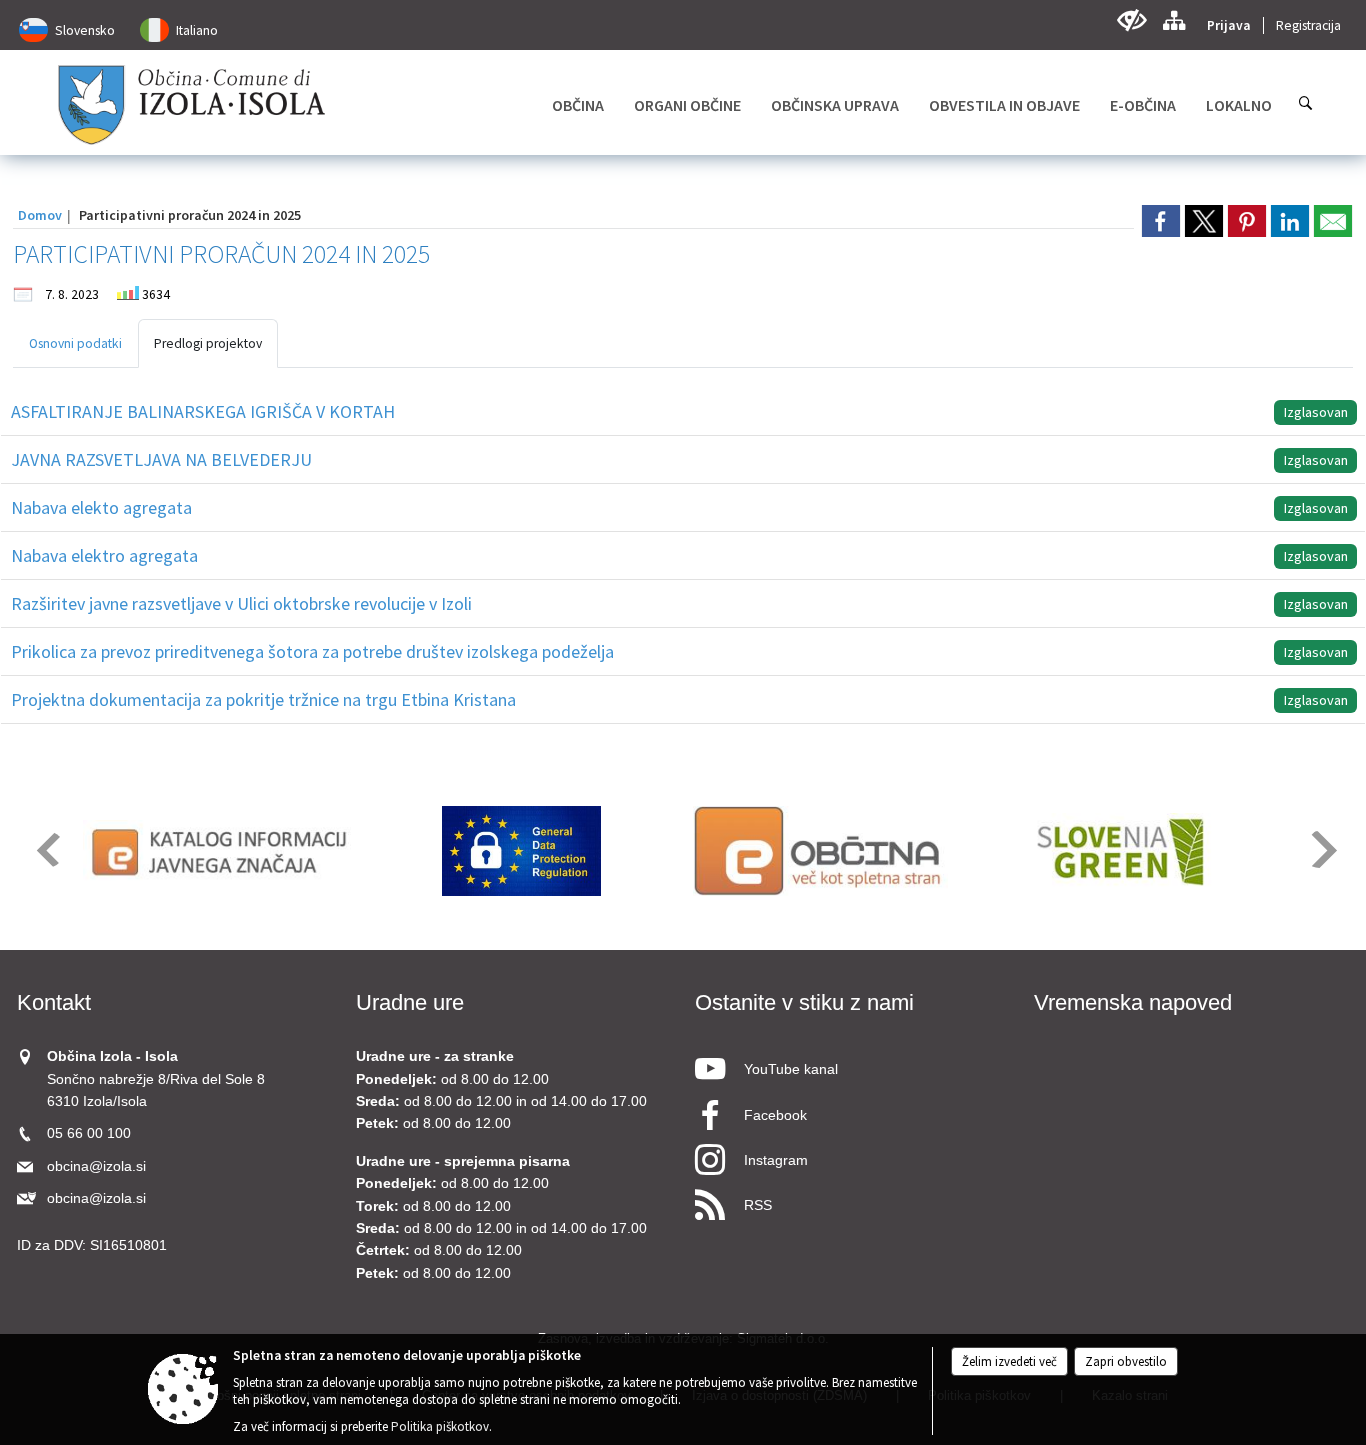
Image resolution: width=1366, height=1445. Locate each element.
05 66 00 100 (89, 1133)
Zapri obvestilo (1126, 1361)
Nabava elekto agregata (101, 507)
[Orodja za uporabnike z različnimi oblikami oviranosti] (1131, 20)
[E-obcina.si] (820, 851)
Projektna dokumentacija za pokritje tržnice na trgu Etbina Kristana (263, 699)
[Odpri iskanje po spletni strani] (1306, 103)
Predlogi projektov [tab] (208, 343)
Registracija (1308, 25)
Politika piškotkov (440, 1426)
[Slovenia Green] (1119, 851)
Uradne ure (410, 1002)
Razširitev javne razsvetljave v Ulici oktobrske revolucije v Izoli (241, 603)
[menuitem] (578, 105)
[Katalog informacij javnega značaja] (222, 851)
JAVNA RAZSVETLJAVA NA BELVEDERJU (161, 459)
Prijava (1229, 25)
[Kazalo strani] (1173, 20)
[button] (46, 849)
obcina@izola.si (96, 1166)
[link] (1161, 221)
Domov (40, 215)
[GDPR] (522, 851)
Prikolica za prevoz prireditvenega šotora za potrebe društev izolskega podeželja (312, 651)
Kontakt (54, 1002)
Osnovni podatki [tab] (75, 343)
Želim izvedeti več (1009, 1361)
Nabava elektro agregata (104, 555)
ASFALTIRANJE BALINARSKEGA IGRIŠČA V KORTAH (203, 411)
